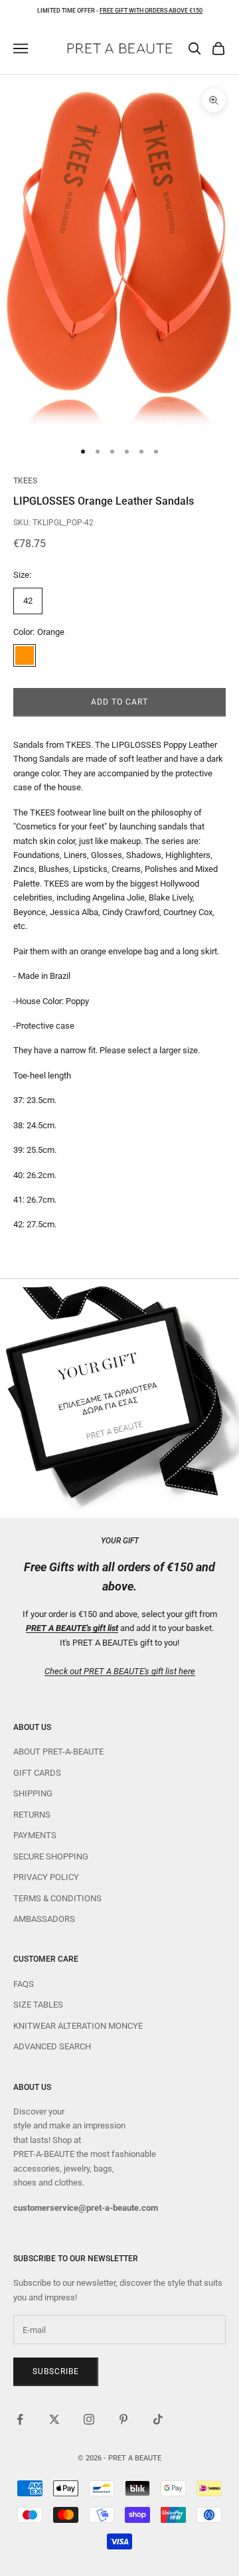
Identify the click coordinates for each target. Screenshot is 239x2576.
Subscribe (56, 2371)
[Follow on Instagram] (89, 2419)
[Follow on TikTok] (158, 2419)
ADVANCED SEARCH (52, 2046)
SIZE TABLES (38, 2005)
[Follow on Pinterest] (123, 2419)
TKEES (25, 481)
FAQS (24, 1984)
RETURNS (32, 1815)
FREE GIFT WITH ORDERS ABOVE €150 (151, 11)
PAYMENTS (35, 1835)
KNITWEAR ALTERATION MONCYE (78, 2026)
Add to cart (119, 702)
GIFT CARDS (37, 1773)
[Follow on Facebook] (20, 2419)
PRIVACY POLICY (46, 1877)
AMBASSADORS (44, 1919)
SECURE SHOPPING (51, 1856)
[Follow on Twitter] (54, 2419)
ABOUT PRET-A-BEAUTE (58, 1752)
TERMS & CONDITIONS (57, 1898)
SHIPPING (33, 1793)
